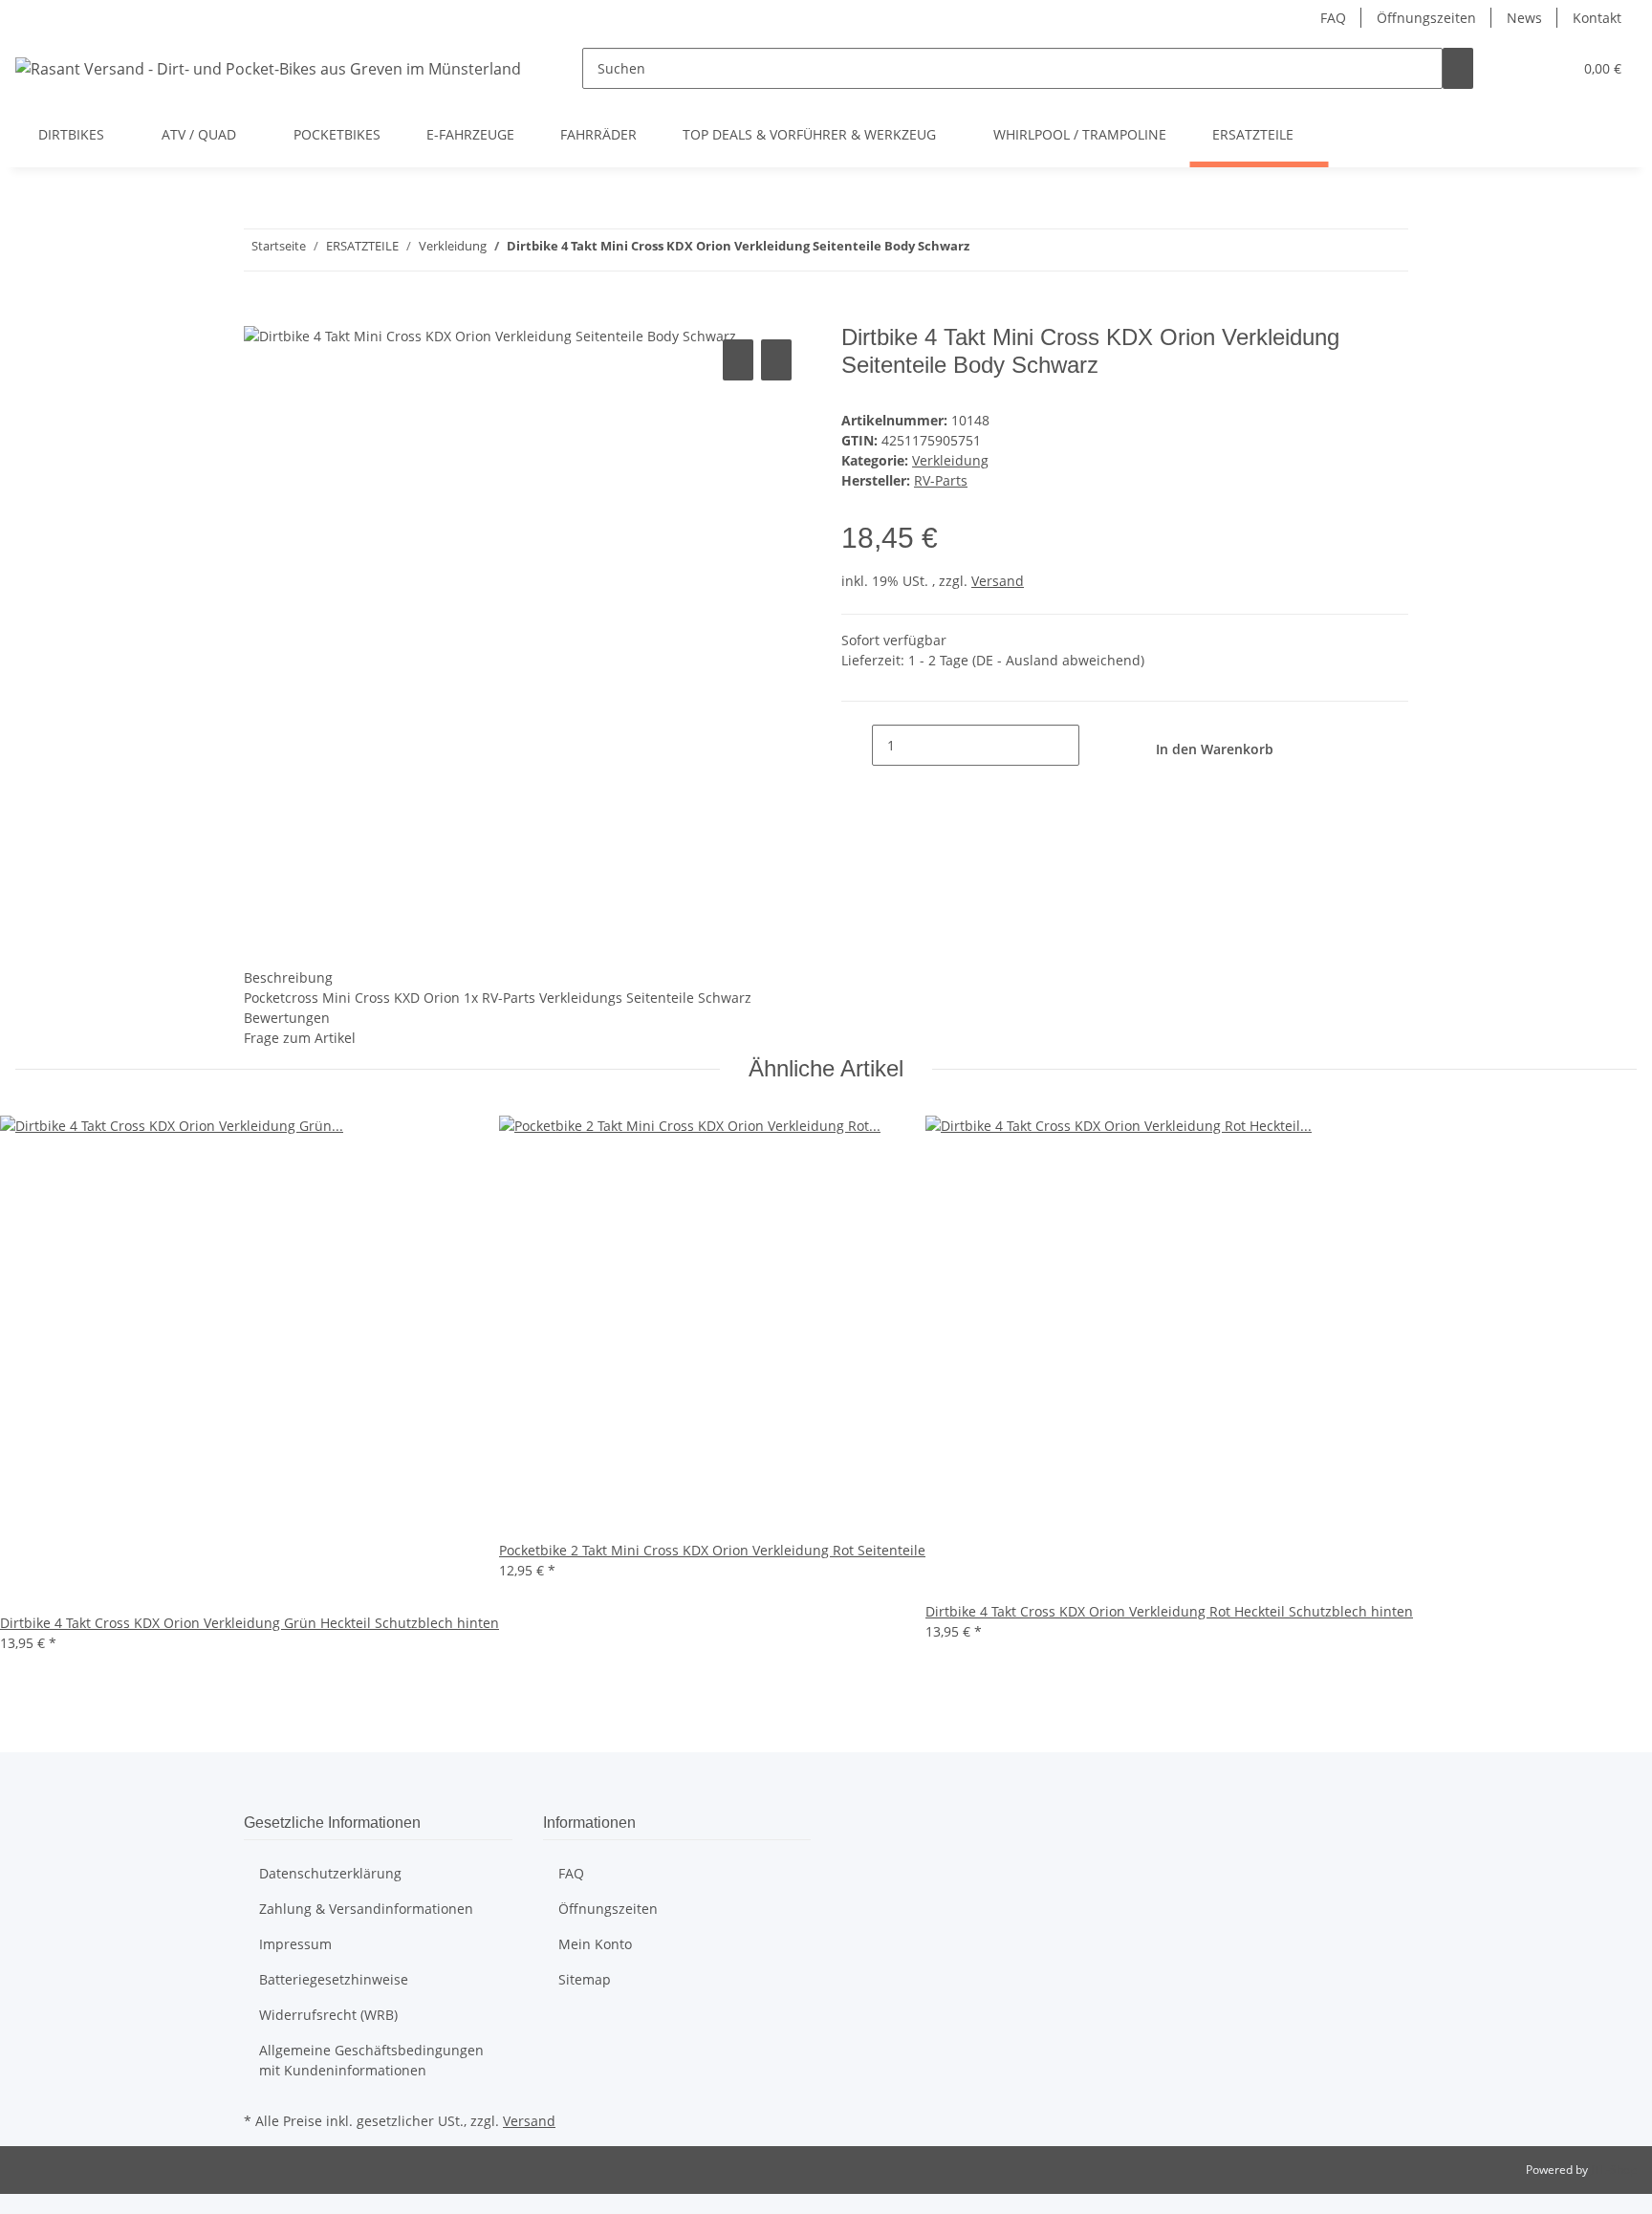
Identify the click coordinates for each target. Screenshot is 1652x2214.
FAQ (1333, 18)
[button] (1519, 68)
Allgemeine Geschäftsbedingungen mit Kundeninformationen (371, 2060)
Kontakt (1597, 18)
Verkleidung (950, 460)
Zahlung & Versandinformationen (366, 1909)
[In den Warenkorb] (259, 314)
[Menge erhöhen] (1095, 745)
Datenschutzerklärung (330, 1873)
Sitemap (585, 1979)
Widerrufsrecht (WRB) (328, 2015)
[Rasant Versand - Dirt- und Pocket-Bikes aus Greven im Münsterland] (268, 68)
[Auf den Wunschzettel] (776, 360)
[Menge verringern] (857, 745)
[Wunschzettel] (1550, 68)
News (1524, 18)
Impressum (295, 1944)
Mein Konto (595, 1944)
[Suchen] (1458, 68)
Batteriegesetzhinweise (334, 1979)
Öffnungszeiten (1426, 18)
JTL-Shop (1614, 2170)
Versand (998, 581)
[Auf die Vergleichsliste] (738, 360)
